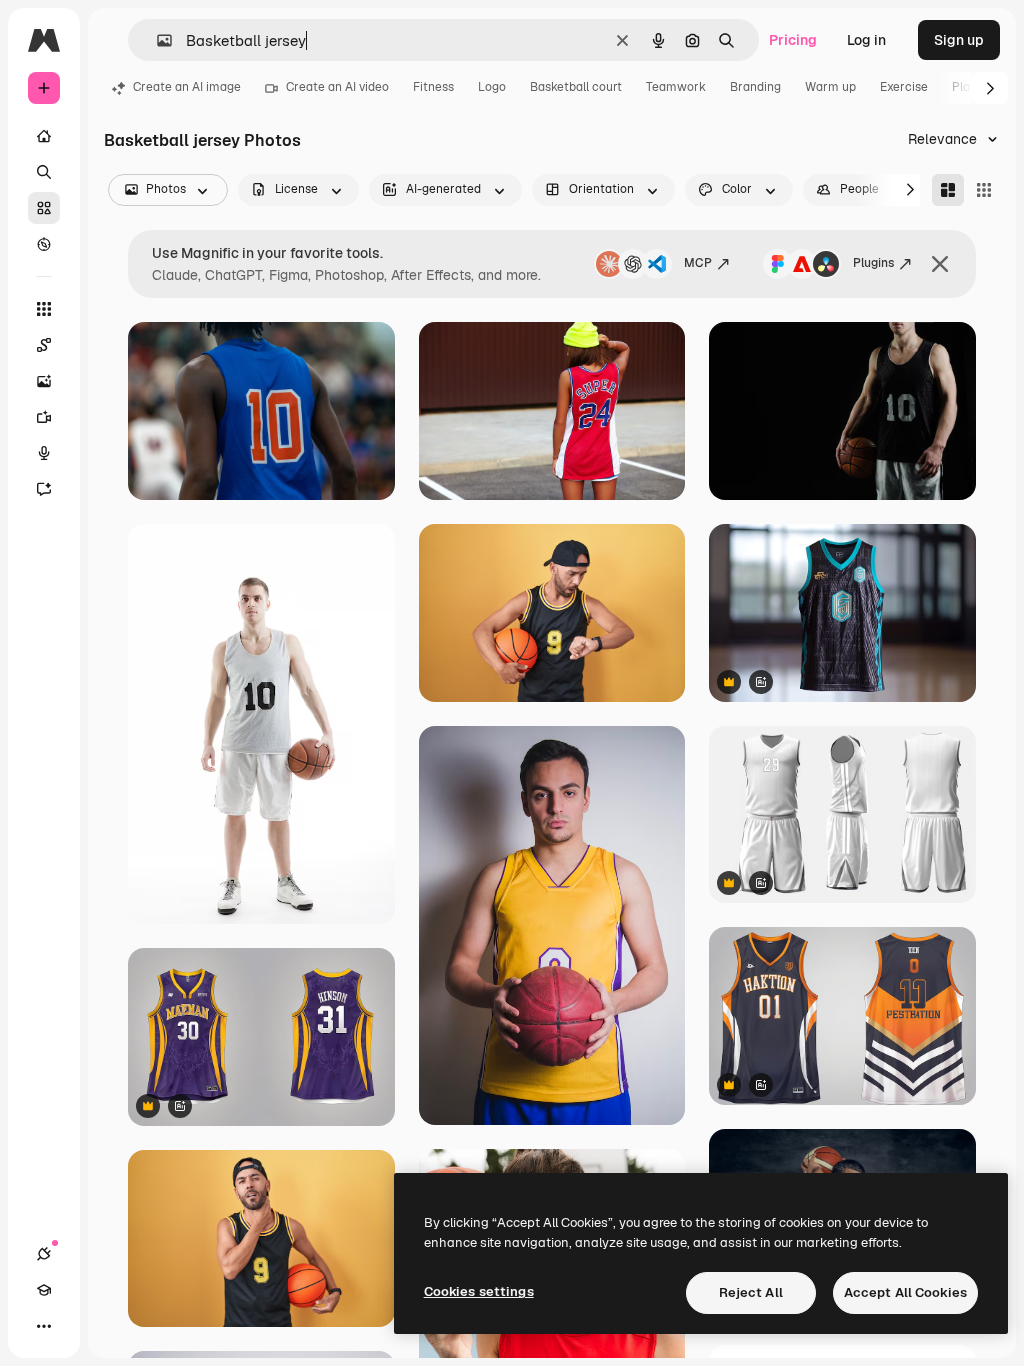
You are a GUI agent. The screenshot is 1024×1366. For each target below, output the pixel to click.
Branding (755, 87)
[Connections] (44, 1254)
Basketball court (576, 87)
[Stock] (44, 208)
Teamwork (676, 87)
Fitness (433, 87)
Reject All (751, 1292)
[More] (44, 1326)
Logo (492, 87)
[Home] (44, 136)
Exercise (904, 87)
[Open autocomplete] (156, 40)
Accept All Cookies (905, 1292)
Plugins (873, 263)
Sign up (959, 40)
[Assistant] (44, 489)
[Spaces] (44, 345)
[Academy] (44, 1290)
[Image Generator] (44, 381)
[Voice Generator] (44, 453)
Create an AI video (337, 87)
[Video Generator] (44, 417)
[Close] (940, 264)
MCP (698, 263)
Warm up (830, 87)
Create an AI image (187, 87)
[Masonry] (948, 190)
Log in (866, 40)
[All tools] (44, 309)
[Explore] (44, 244)
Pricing (793, 40)
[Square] (984, 190)
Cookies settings (479, 1291)
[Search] (44, 172)
